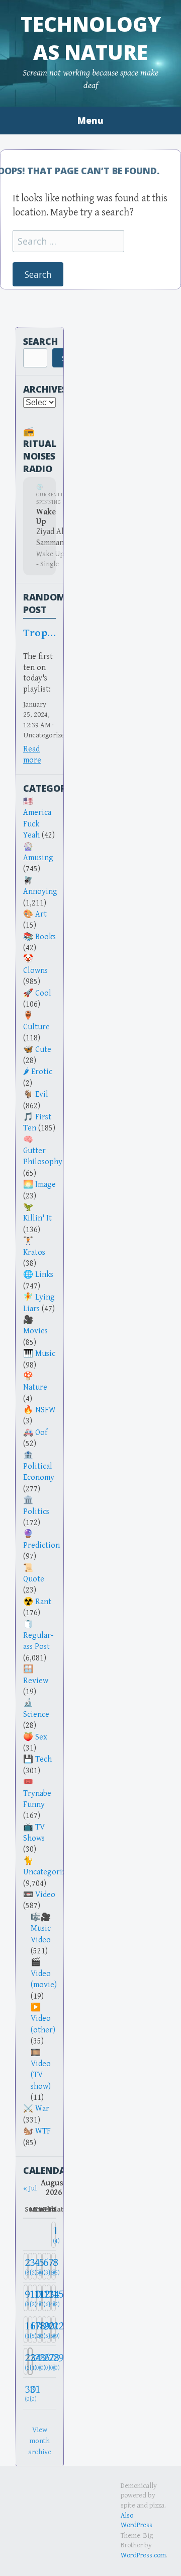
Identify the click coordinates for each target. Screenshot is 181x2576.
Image (46, 1185)
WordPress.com (143, 2555)
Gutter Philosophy (43, 1156)
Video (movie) (44, 1979)
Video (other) (43, 2024)
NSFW (46, 1410)
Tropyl (39, 633)
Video (45, 1895)
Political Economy (39, 1472)
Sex (41, 1737)
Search (40, 341)
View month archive (40, 2441)
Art (41, 914)
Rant (43, 1602)
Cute (43, 1050)
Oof (41, 1433)
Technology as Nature (91, 38)
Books (46, 937)
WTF (43, 2131)
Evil (42, 1094)
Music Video (41, 1934)
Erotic (42, 1072)
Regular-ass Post (38, 1641)
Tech (43, 1759)
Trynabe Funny (37, 1799)
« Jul (30, 2188)
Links (44, 1275)
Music (45, 1354)
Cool (43, 993)
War (42, 2109)
